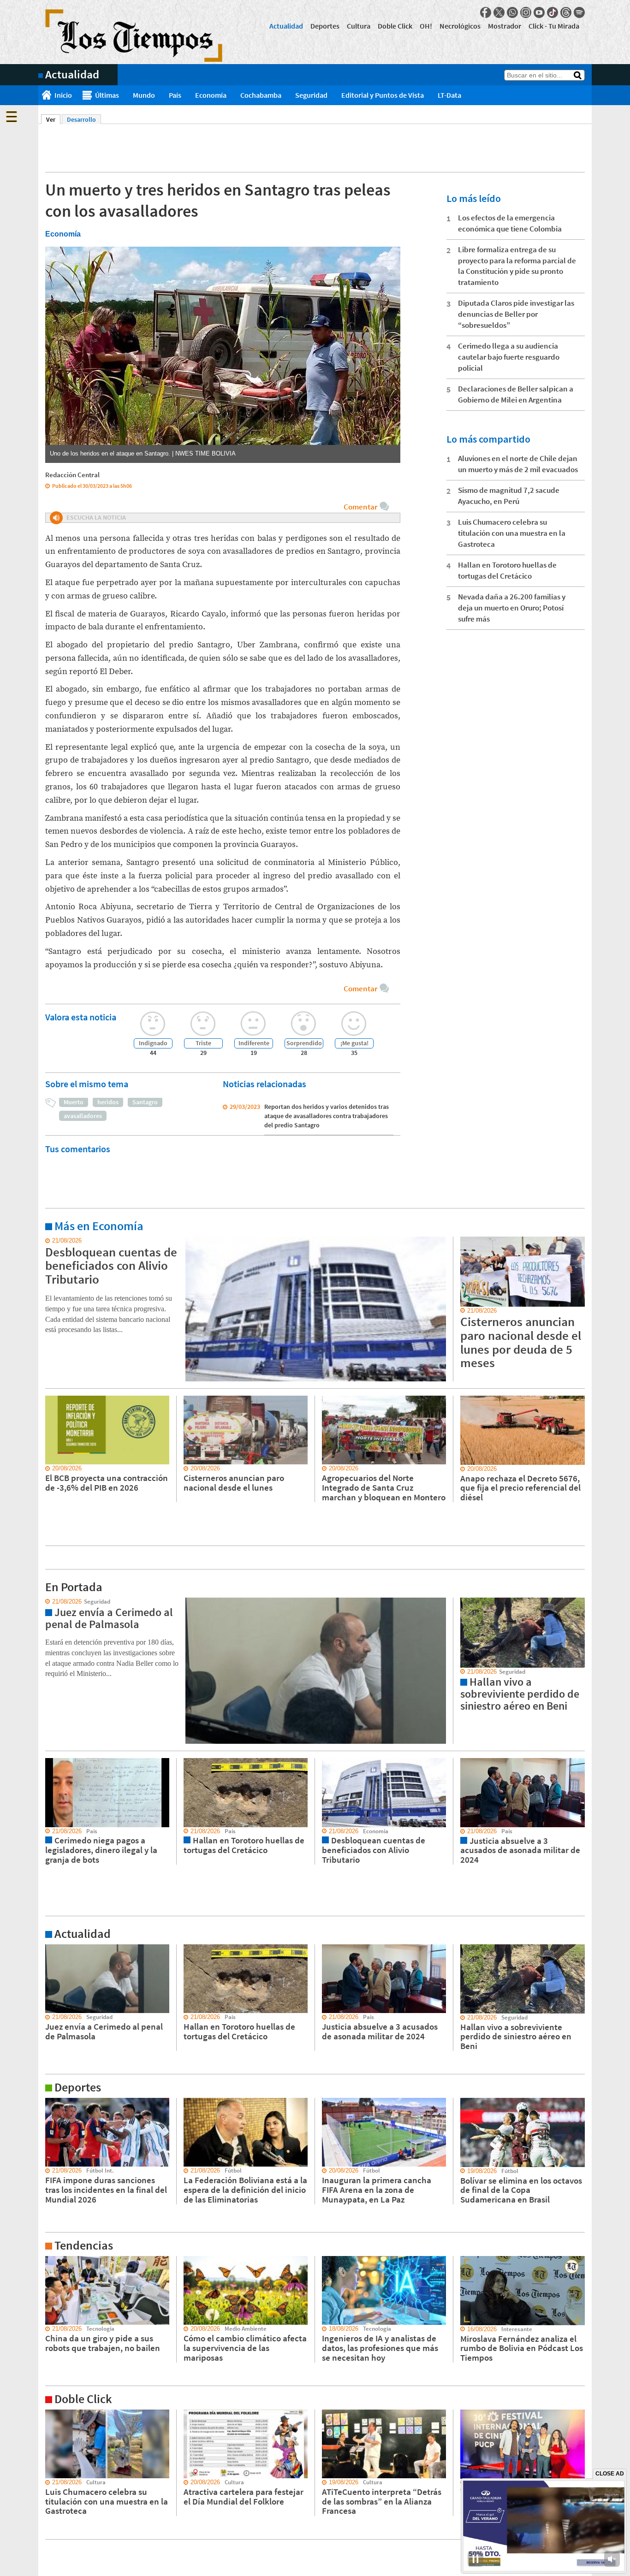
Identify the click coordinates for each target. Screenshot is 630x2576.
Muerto (74, 1102)
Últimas (107, 95)
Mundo (144, 95)
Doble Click (395, 26)
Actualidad (286, 26)
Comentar (360, 507)
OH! (426, 26)
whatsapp (512, 12)
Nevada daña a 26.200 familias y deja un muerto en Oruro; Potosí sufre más (512, 608)
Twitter (499, 12)
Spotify (579, 12)
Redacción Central (72, 475)
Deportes (325, 26)
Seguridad (311, 95)
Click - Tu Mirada (554, 26)
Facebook (486, 12)
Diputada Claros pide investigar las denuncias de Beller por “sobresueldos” (516, 314)
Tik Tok (553, 12)
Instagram (526, 12)
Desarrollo (81, 119)
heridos (108, 1102)
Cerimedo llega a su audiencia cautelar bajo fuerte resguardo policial (509, 357)
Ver (53, 119)
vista (45, 1602)
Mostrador (505, 26)
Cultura (359, 26)
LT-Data (449, 95)
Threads (566, 12)
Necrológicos (460, 26)
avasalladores (83, 1116)
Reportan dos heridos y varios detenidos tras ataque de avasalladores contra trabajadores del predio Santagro (327, 1116)
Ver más (49, 1241)
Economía (211, 95)
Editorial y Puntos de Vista (383, 95)
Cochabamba (261, 95)
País (175, 95)
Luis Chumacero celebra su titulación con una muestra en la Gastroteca (512, 533)
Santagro (145, 1102)
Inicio (63, 95)
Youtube (539, 12)
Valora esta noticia (81, 1017)
